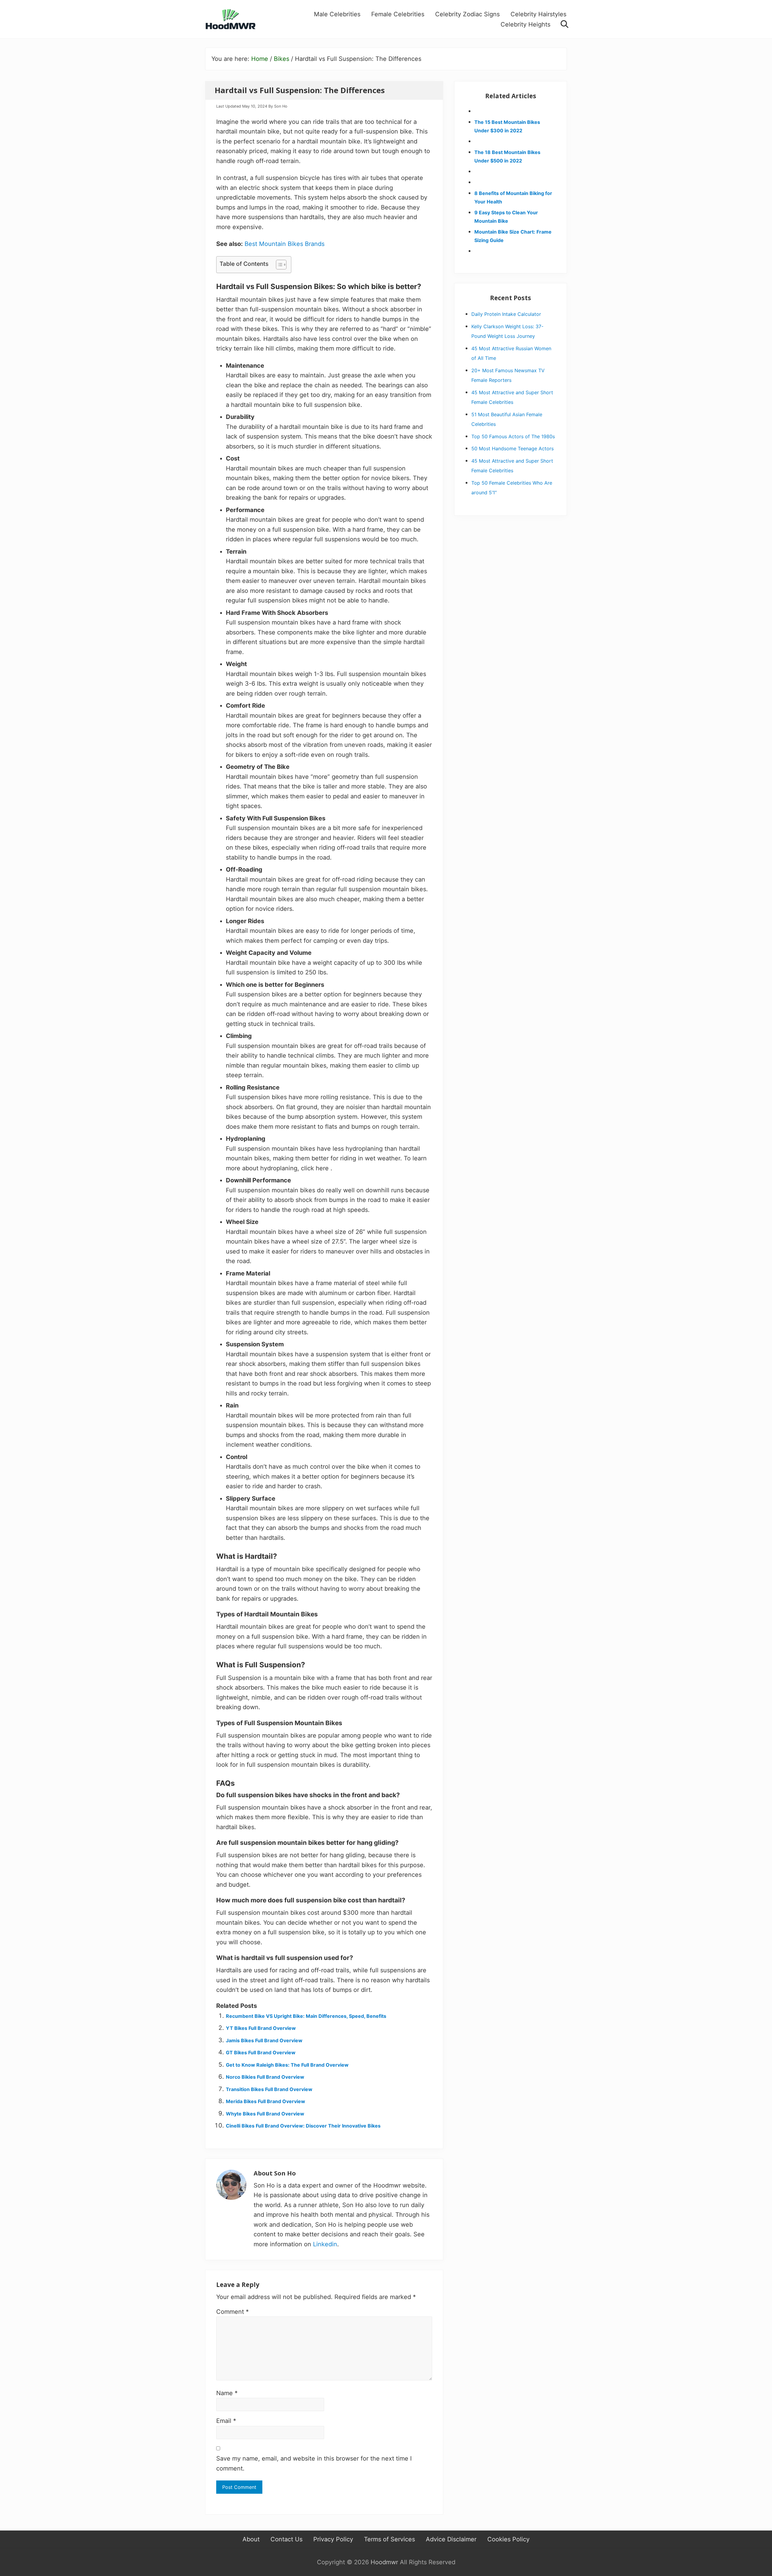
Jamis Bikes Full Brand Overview (264, 2040)
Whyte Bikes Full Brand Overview (265, 2114)
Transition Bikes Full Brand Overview (269, 2089)
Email (226, 2421)
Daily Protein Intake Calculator (506, 314)
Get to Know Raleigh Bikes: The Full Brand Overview (287, 2065)
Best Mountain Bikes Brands (285, 244)
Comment (233, 2312)
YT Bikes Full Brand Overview (261, 2028)
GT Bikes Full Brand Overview (261, 2052)
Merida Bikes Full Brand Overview (266, 2101)
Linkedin (325, 2244)
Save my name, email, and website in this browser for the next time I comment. (314, 2463)
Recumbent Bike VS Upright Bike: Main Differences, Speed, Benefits (306, 2016)
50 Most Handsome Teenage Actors (513, 448)
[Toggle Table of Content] (278, 265)
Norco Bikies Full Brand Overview (265, 2077)
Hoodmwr (384, 2562)
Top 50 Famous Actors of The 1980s (513, 436)
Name (227, 2393)
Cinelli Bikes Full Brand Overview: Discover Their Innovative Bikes (303, 2126)
